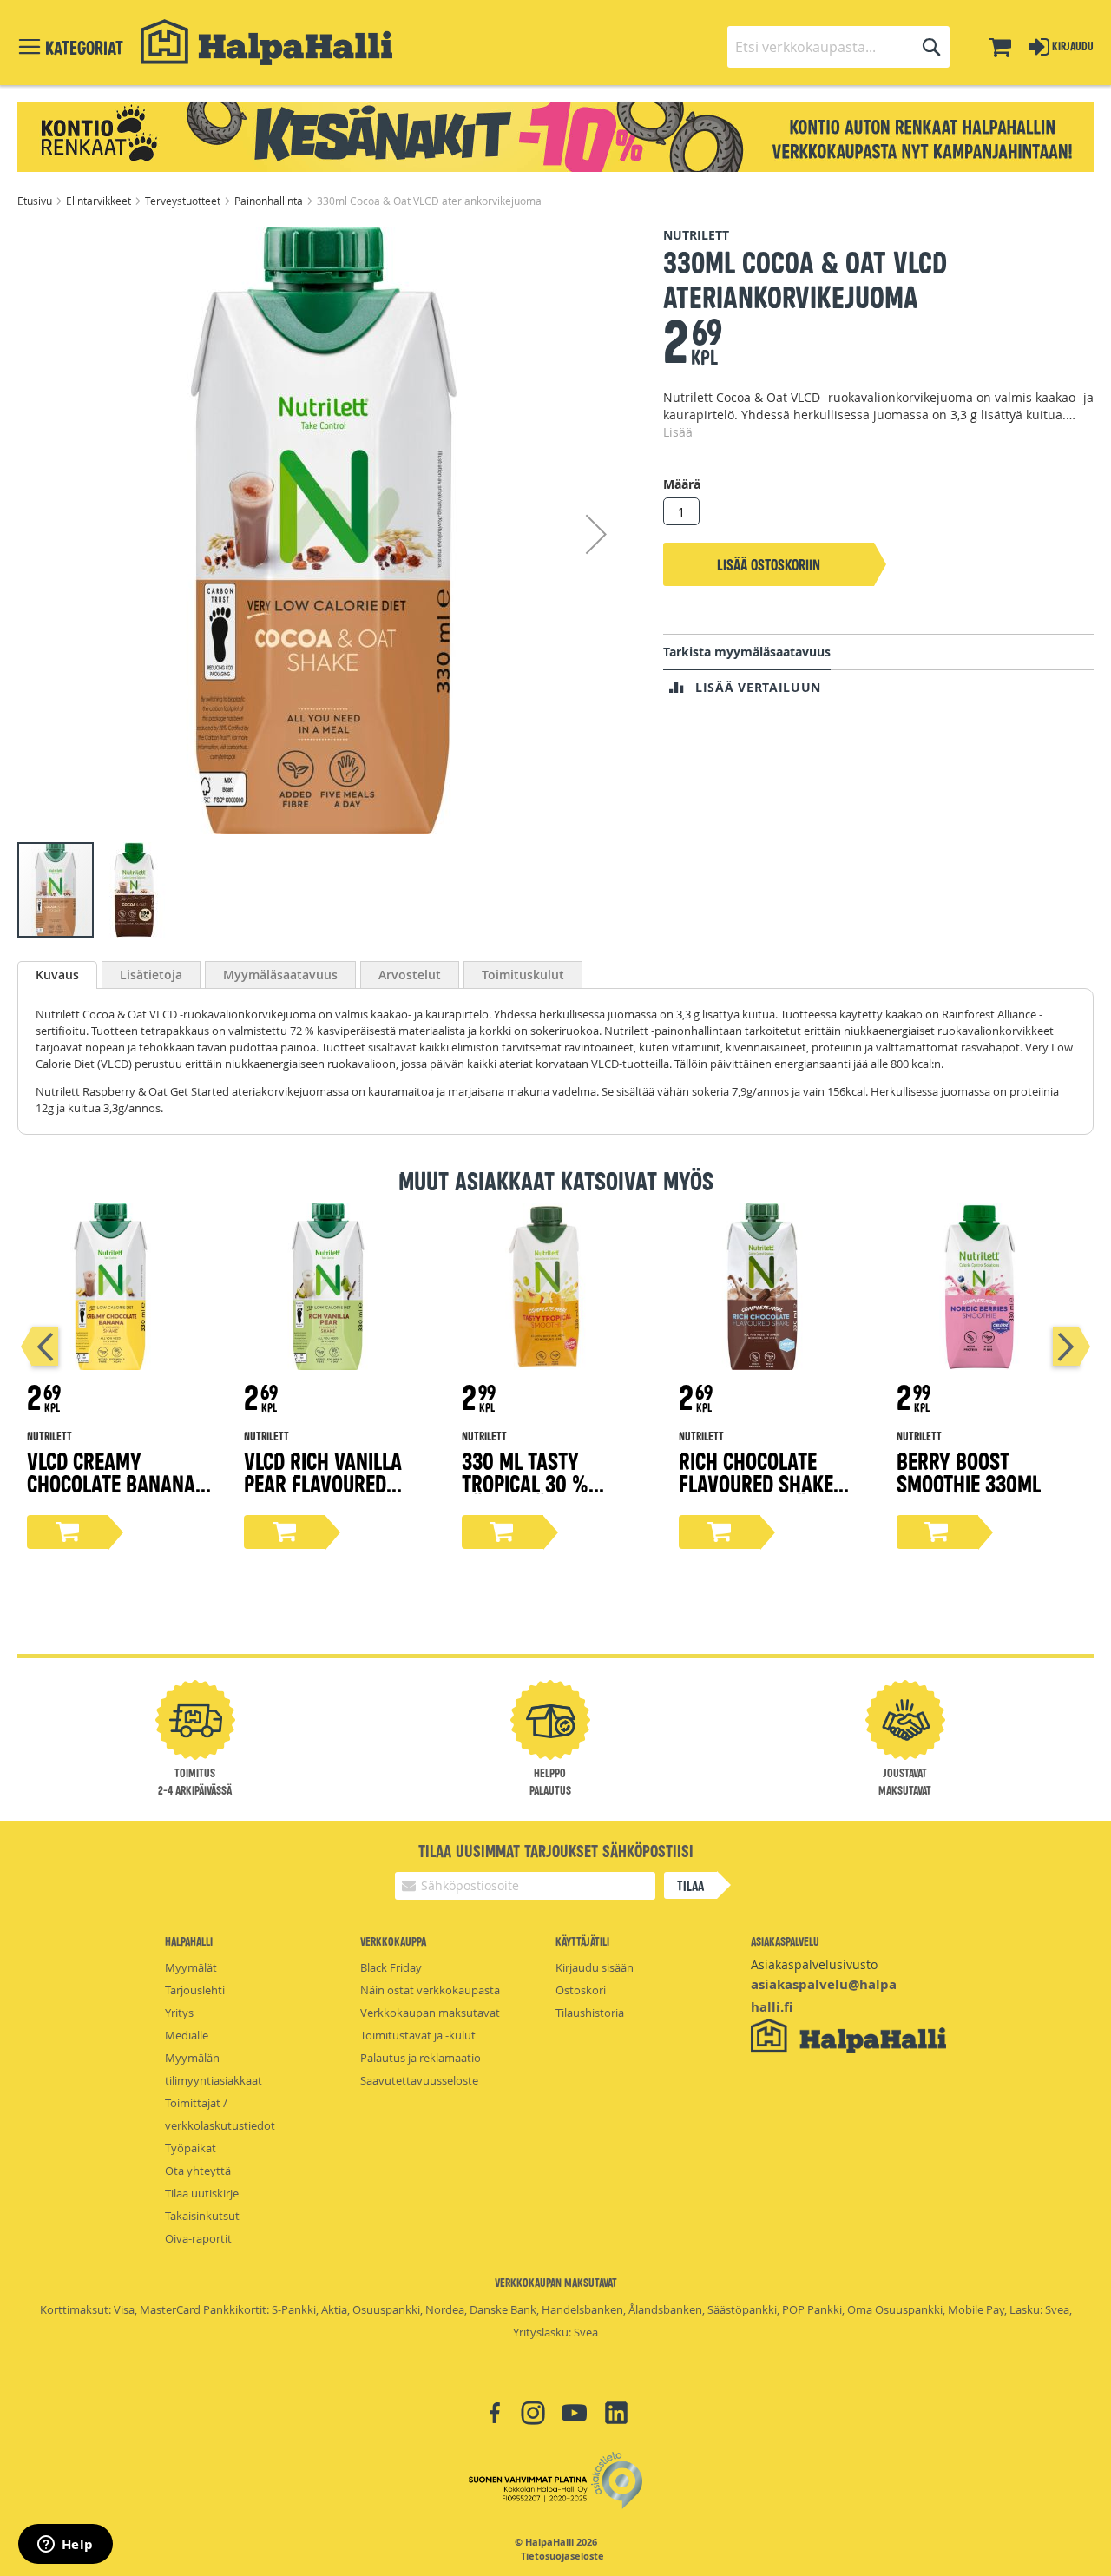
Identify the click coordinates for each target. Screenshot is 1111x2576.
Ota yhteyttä (198, 2171)
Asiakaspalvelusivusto (814, 1964)
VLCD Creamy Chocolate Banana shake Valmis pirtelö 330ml (111, 1494)
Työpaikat (191, 2148)
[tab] (57, 975)
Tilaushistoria (590, 2013)
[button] (596, 534)
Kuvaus (57, 975)
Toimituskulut (523, 975)
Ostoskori (581, 1990)
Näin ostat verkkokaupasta (430, 1990)
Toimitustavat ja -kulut (418, 2035)
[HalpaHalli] (266, 42)
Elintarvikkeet (100, 201)
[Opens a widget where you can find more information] (65, 2546)
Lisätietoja (151, 975)
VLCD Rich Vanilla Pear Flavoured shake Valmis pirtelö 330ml (323, 1494)
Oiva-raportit (198, 2238)
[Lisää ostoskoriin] (68, 1532)
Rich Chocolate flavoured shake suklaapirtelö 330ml (756, 1494)
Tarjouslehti (195, 1990)
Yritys (179, 2013)
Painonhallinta (270, 201)
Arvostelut (410, 975)
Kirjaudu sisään (595, 1967)
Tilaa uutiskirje (202, 2193)
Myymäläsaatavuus (280, 975)
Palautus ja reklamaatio (421, 2058)
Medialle (187, 2035)
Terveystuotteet (184, 201)
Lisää (678, 432)
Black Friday (391, 1967)
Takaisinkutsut (202, 2216)
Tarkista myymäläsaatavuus (747, 652)
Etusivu (36, 201)
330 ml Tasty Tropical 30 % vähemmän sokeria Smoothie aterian (548, 1494)
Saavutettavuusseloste (419, 2080)
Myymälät (191, 1967)
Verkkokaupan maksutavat (430, 2013)
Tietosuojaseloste (562, 2556)
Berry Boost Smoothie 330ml (969, 1471)
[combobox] (838, 47)
